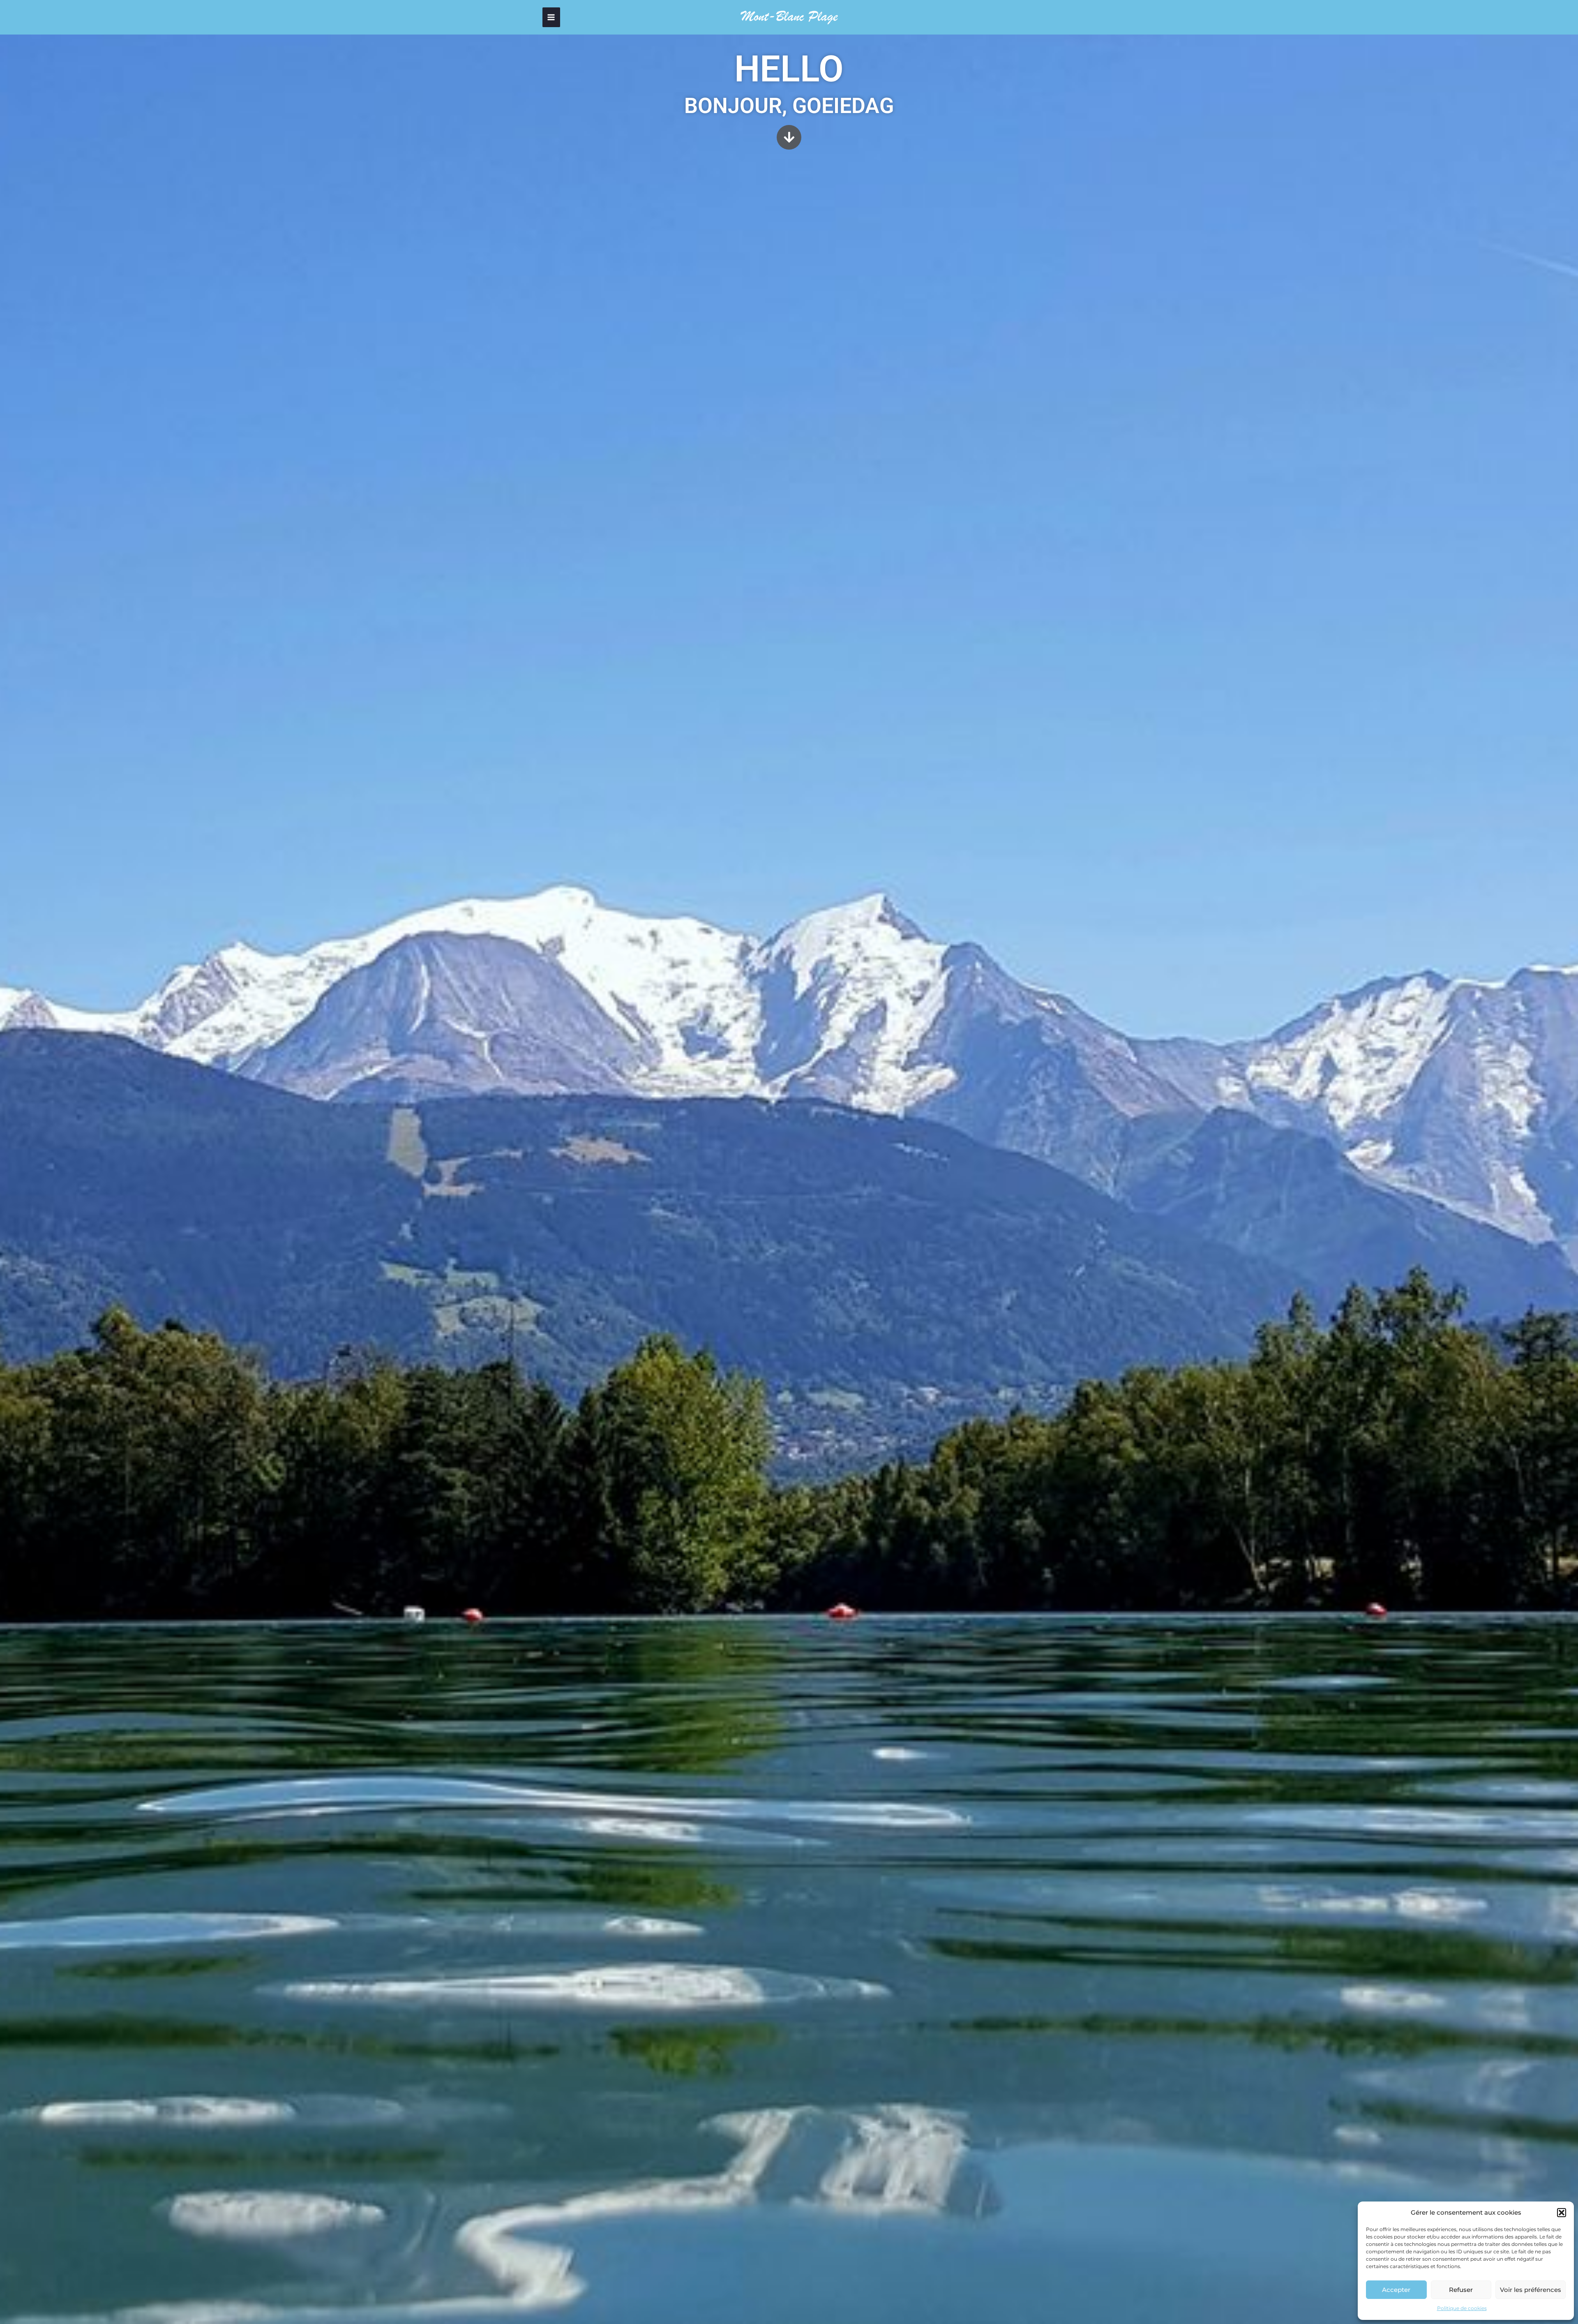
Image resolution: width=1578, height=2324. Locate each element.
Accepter (1396, 2290)
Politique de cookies (1462, 2308)
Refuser (1461, 2290)
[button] (1562, 2213)
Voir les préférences (1531, 2290)
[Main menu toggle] (551, 17)
